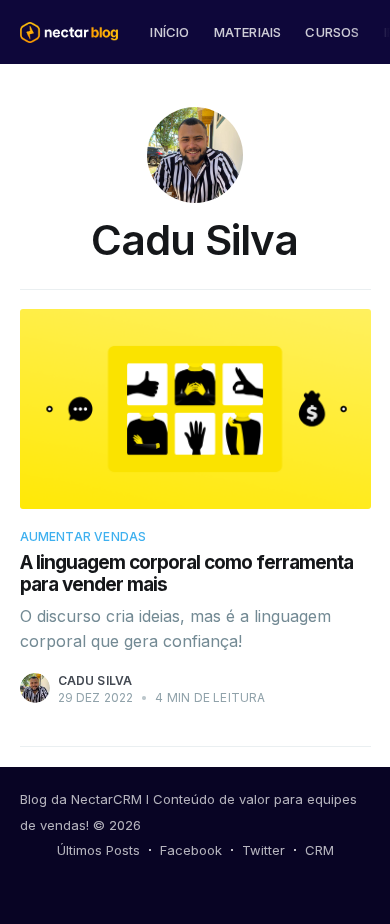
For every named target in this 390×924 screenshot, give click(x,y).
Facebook (191, 850)
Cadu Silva (95, 680)
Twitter (263, 850)
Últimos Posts (98, 850)
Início (169, 32)
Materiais (248, 32)
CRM (319, 850)
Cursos (332, 32)
